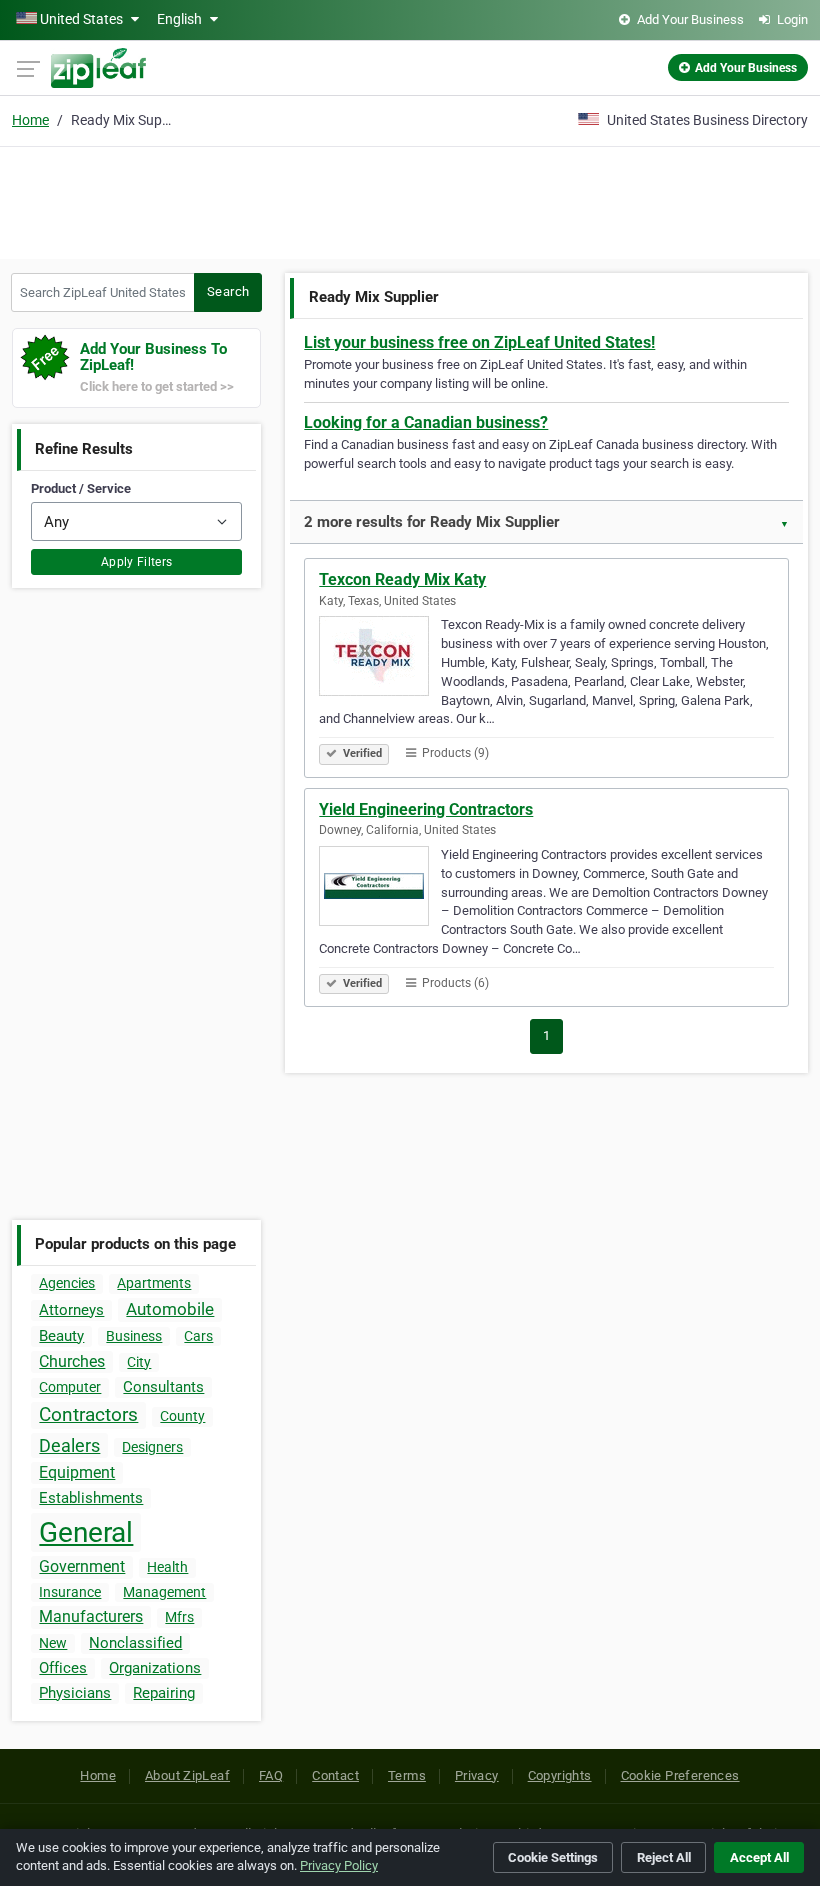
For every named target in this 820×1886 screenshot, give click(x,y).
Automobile (170, 1309)
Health (167, 1567)
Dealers (69, 1445)
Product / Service (81, 488)
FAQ (271, 1775)
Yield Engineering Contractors (426, 809)
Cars (198, 1336)
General (86, 1532)
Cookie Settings (553, 1857)
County (182, 1416)
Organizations (155, 1668)
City (139, 1362)
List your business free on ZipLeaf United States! (479, 342)
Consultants (163, 1387)
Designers (152, 1447)
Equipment (77, 1472)
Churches (72, 1361)
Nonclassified (135, 1643)
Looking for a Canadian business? (426, 422)
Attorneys (71, 1310)
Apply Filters (137, 562)
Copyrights (560, 1775)
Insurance (70, 1592)
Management (164, 1592)
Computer (70, 1387)
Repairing (164, 1693)
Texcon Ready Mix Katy (402, 579)
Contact (335, 1775)
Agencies (67, 1283)
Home (30, 120)
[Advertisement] (410, 200)
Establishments (91, 1498)
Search (228, 291)
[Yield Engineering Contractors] (380, 889)
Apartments (154, 1283)
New (53, 1643)
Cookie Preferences (680, 1775)
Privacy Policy (339, 1865)
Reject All (664, 1857)
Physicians (75, 1693)
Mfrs (179, 1617)
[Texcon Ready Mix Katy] (380, 659)
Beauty (61, 1336)
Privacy (477, 1775)
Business (134, 1336)
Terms (407, 1775)
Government (82, 1566)
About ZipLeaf (187, 1775)
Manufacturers (91, 1616)
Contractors (88, 1414)
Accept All (759, 1857)
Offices (63, 1668)
